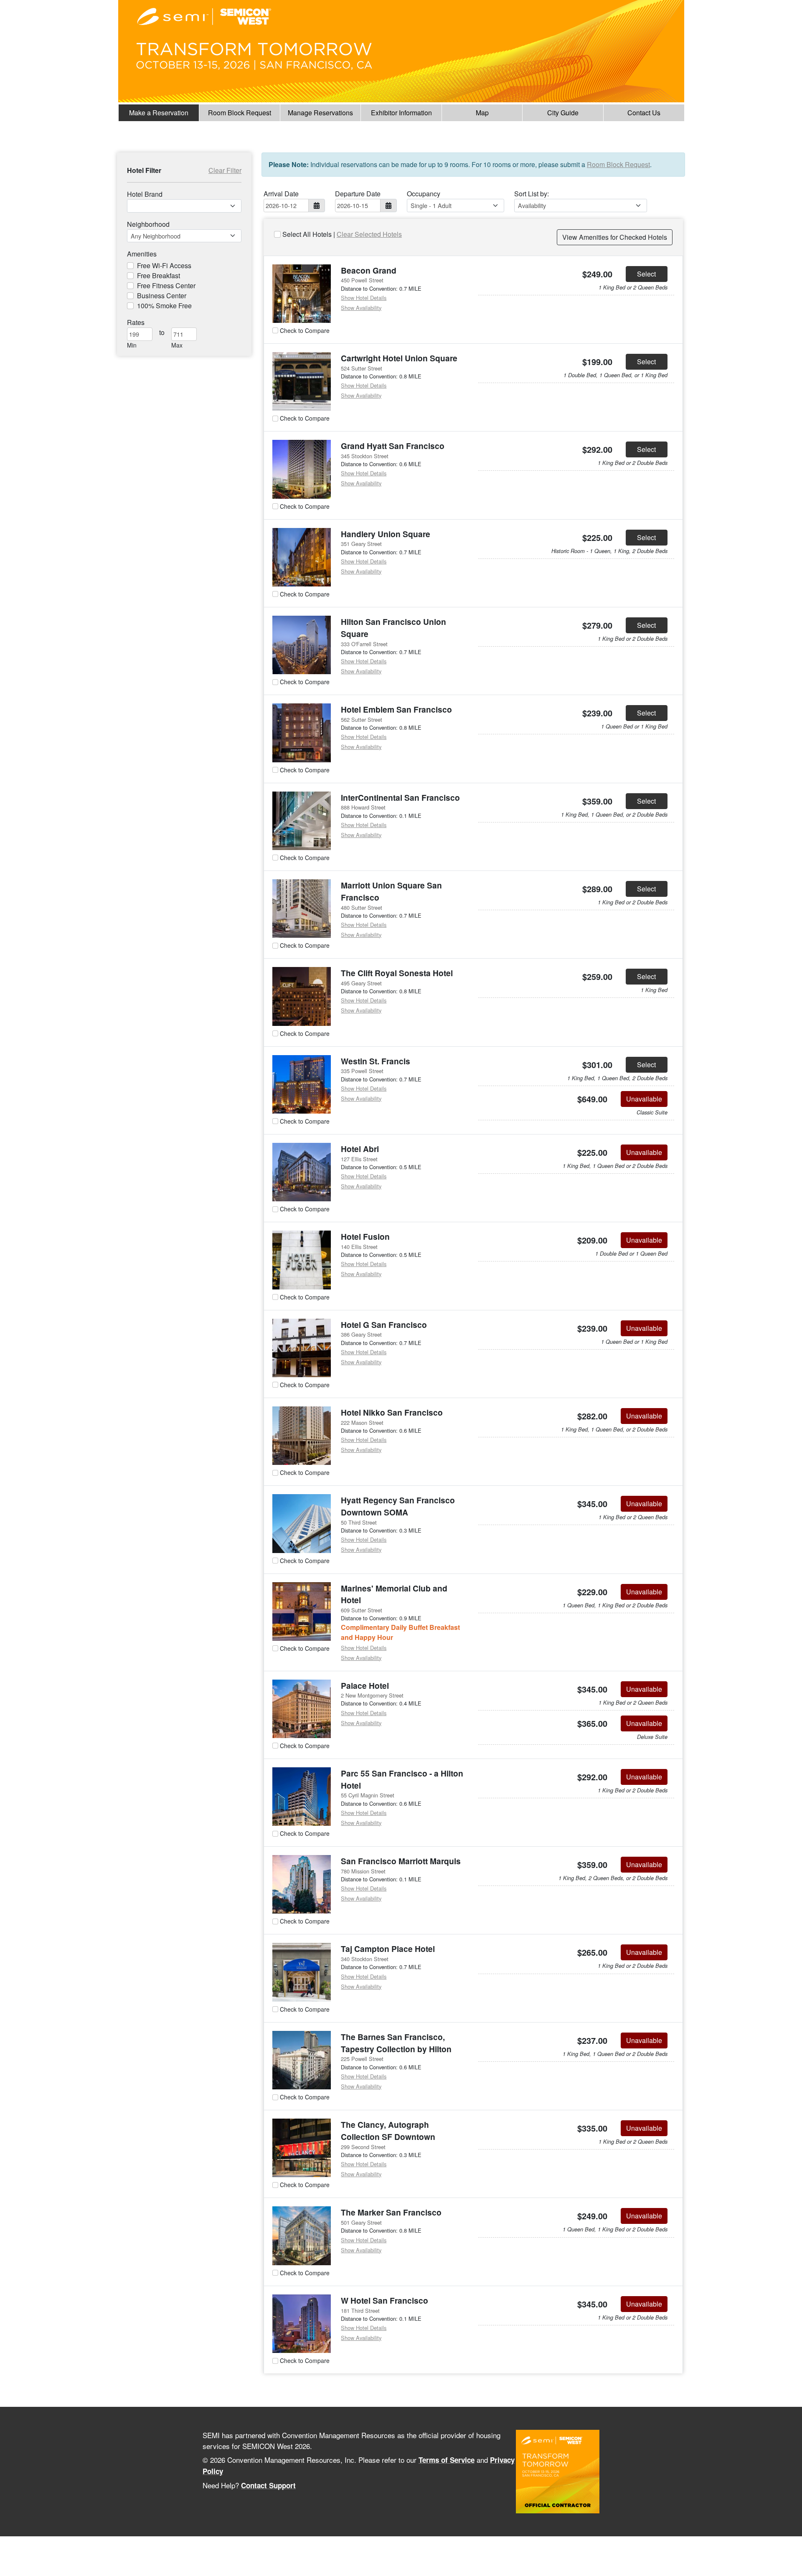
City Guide (563, 113)
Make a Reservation (159, 113)
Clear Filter (225, 170)
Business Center (162, 296)
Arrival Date (281, 194)
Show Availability (361, 308)
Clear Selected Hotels (369, 234)
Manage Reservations (320, 113)
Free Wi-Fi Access (164, 265)
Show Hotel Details (364, 298)
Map (482, 113)
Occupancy (424, 194)
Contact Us (644, 113)
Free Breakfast (159, 275)
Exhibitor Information (401, 113)
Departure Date (358, 194)
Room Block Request (240, 113)
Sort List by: (532, 194)
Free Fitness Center (166, 286)
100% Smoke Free (164, 306)
